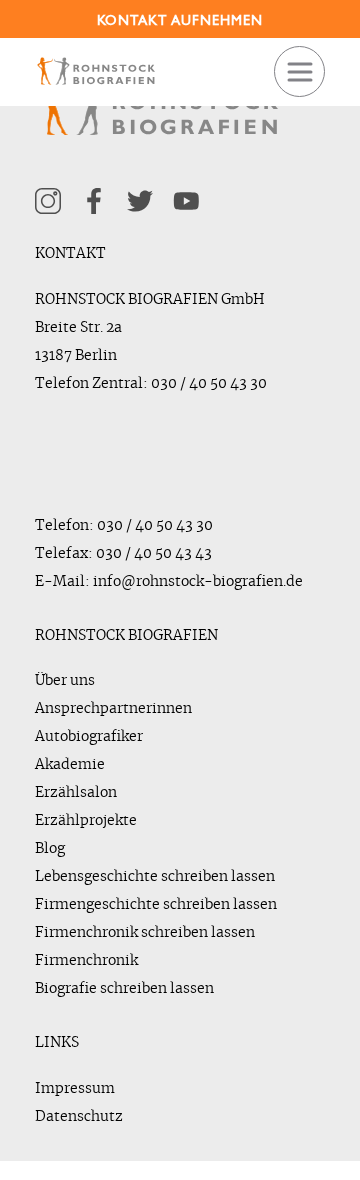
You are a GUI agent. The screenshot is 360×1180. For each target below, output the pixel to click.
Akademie (70, 765)
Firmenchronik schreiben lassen (145, 933)
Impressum (75, 1089)
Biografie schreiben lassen (124, 989)
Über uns (65, 681)
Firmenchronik (86, 961)
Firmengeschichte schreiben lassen (156, 905)
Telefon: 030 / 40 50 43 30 (124, 526)
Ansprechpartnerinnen (113, 709)
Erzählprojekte (86, 821)
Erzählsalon (76, 793)
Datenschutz (79, 1117)
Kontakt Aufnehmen (179, 20)
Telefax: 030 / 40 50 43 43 (123, 554)
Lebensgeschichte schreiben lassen (155, 877)
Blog (50, 849)
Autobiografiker (89, 737)
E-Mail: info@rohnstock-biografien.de (169, 582)
